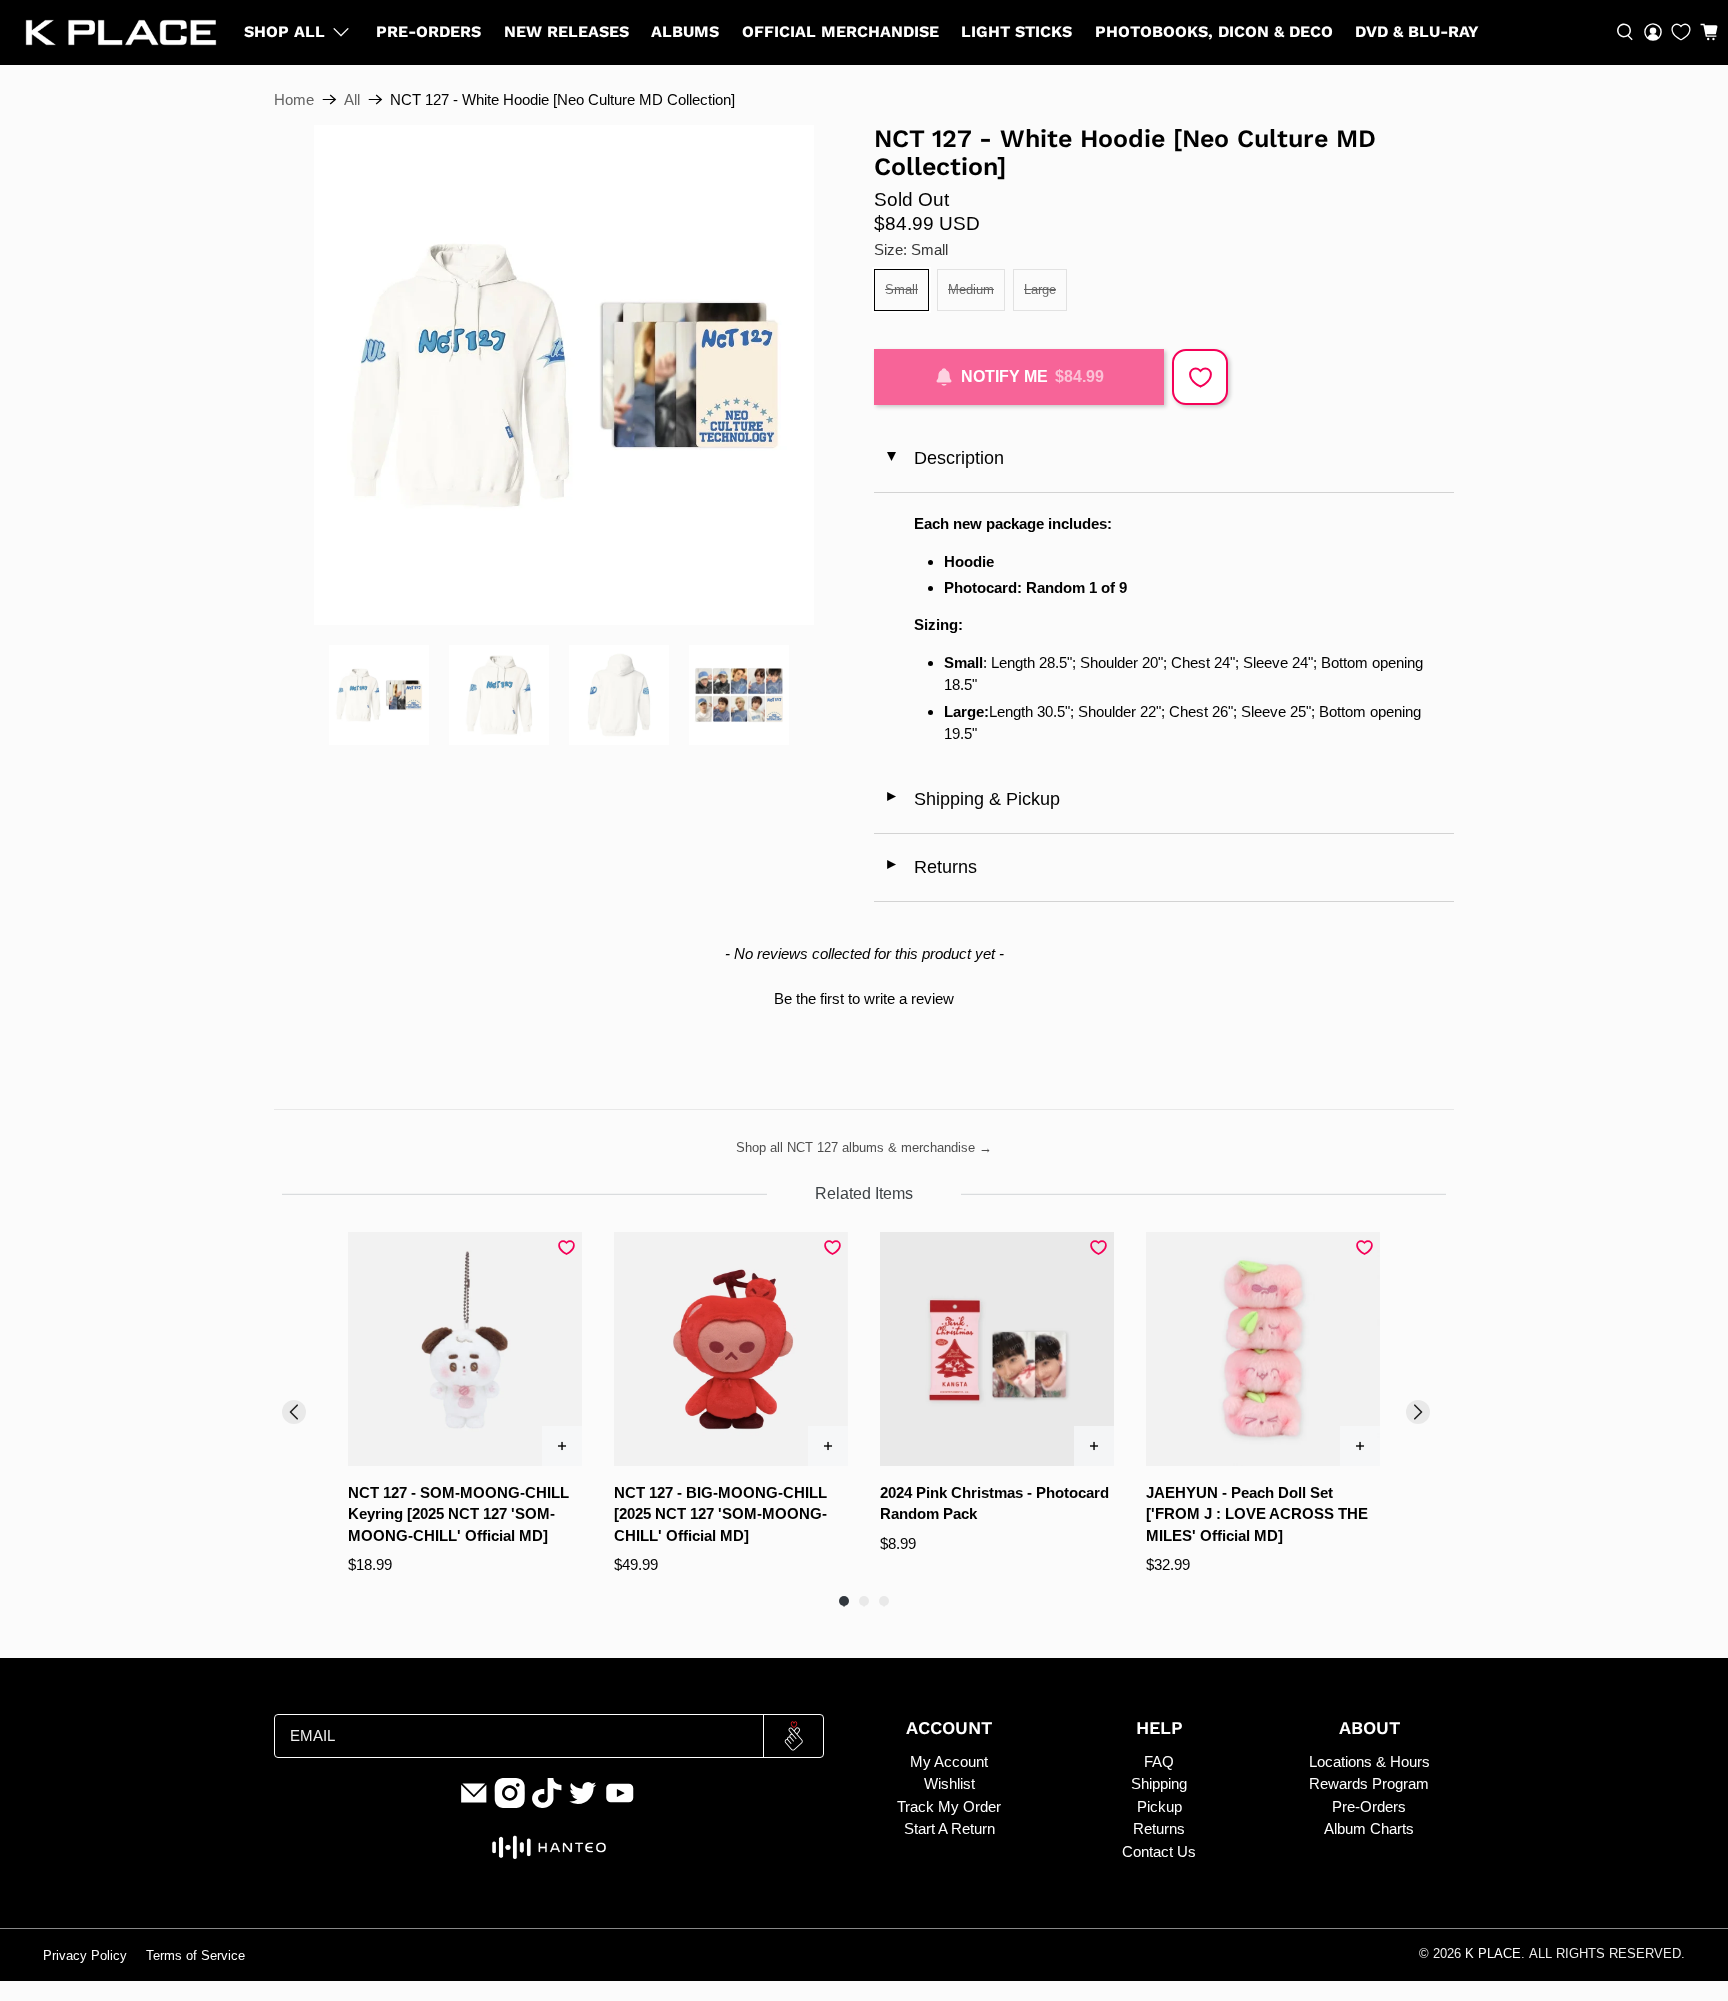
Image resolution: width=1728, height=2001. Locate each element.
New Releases (566, 31)
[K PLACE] (121, 32)
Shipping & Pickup (972, 799)
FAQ (1159, 1761)
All (352, 99)
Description (943, 458)
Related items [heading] (864, 1193)
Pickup (1159, 1806)
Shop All (284, 31)
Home (294, 99)
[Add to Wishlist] (1200, 377)
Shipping (1159, 1783)
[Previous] (294, 1412)
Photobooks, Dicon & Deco (1214, 31)
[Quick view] (562, 1446)
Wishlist (949, 1783)
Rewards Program (1369, 1783)
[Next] (1418, 1412)
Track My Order (949, 1806)
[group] (465, 1404)
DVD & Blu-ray (1417, 31)
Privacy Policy (85, 1956)
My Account (949, 1761)
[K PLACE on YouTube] (620, 1803)
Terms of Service (195, 1956)
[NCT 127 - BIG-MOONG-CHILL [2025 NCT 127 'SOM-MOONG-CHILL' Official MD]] (731, 1349)
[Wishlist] (1681, 32)
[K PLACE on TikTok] (547, 1803)
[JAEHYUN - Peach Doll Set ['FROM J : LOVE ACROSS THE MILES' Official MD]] (1263, 1349)
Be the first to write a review (864, 998)
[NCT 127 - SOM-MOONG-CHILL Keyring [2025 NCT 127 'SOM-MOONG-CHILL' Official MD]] (465, 1349)
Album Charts (1369, 1828)
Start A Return (949, 1828)
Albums (685, 31)
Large (1040, 289)
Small (901, 289)
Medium (971, 289)
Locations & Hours (1369, 1761)
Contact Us (1159, 1851)
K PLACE (1493, 1954)
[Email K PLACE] (474, 1803)
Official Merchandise (840, 31)
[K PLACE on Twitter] (583, 1803)
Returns (930, 867)
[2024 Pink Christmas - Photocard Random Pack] (997, 1349)
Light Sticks (1016, 31)
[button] (1709, 32)
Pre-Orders (428, 31)
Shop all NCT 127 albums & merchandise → (864, 1147)
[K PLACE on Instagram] (510, 1803)
